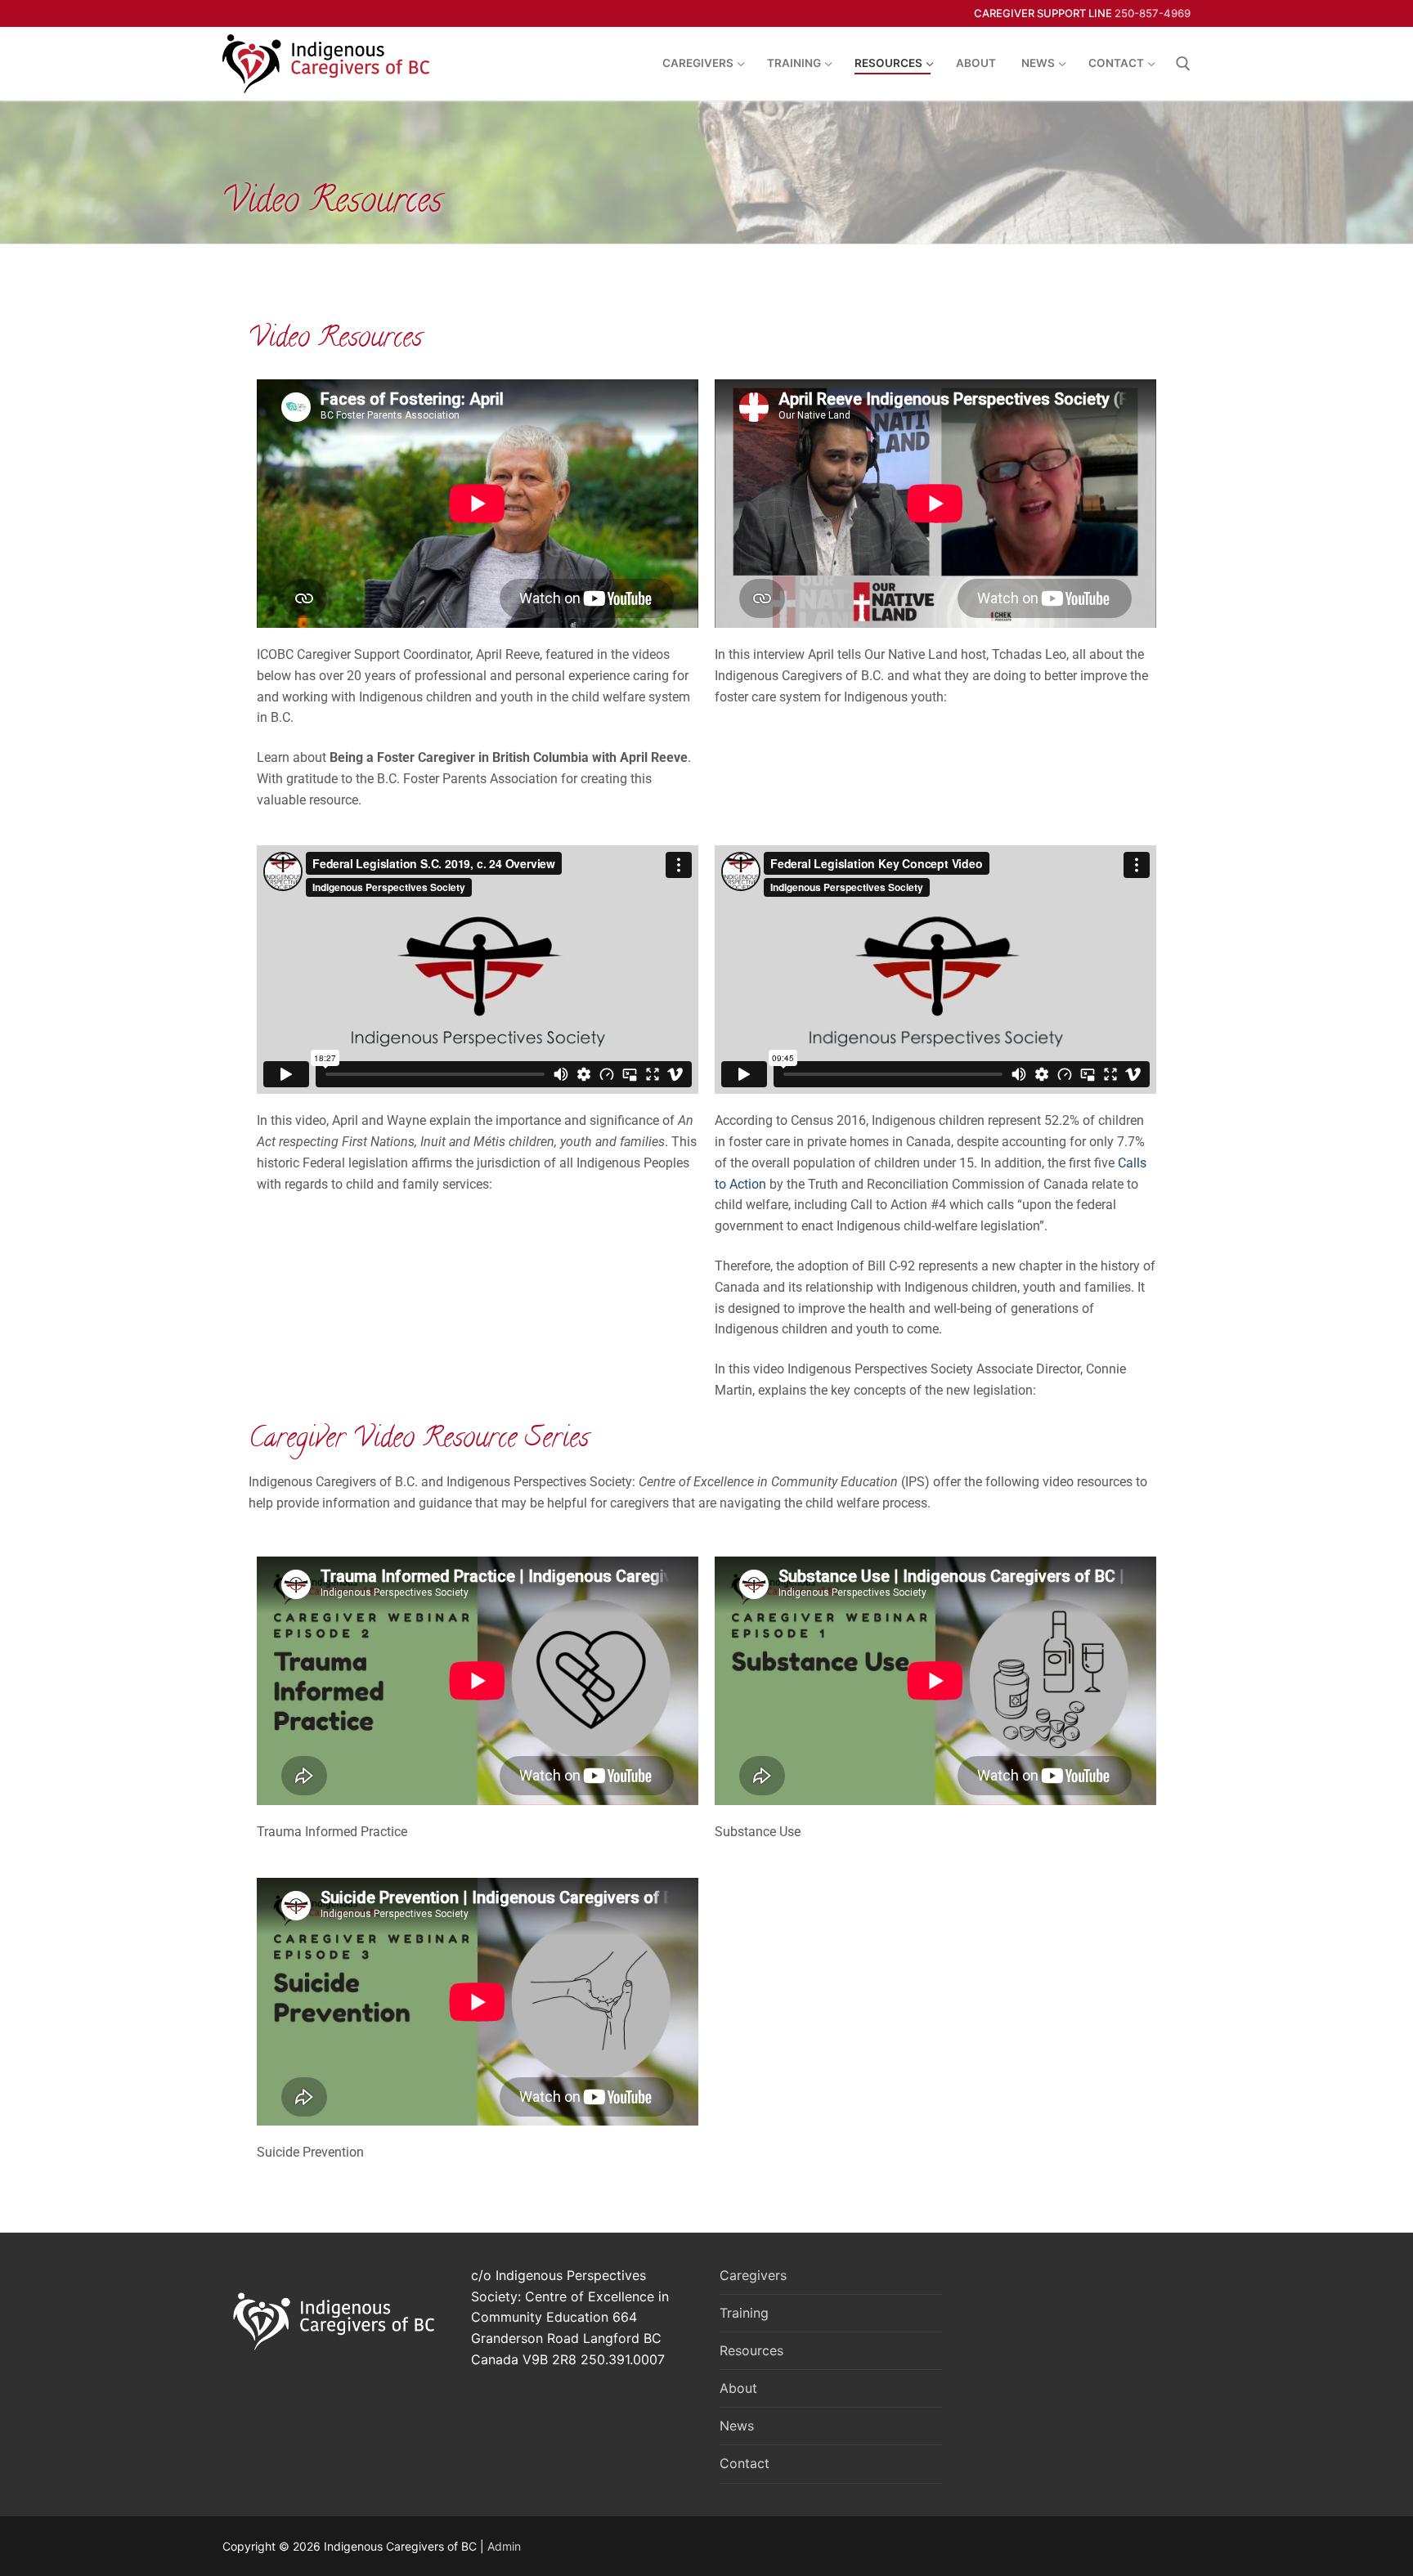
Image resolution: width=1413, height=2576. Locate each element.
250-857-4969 (1153, 13)
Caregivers (753, 2275)
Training (744, 2313)
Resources (751, 2350)
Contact (745, 2463)
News (737, 2426)
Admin (504, 2546)
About (738, 2388)
